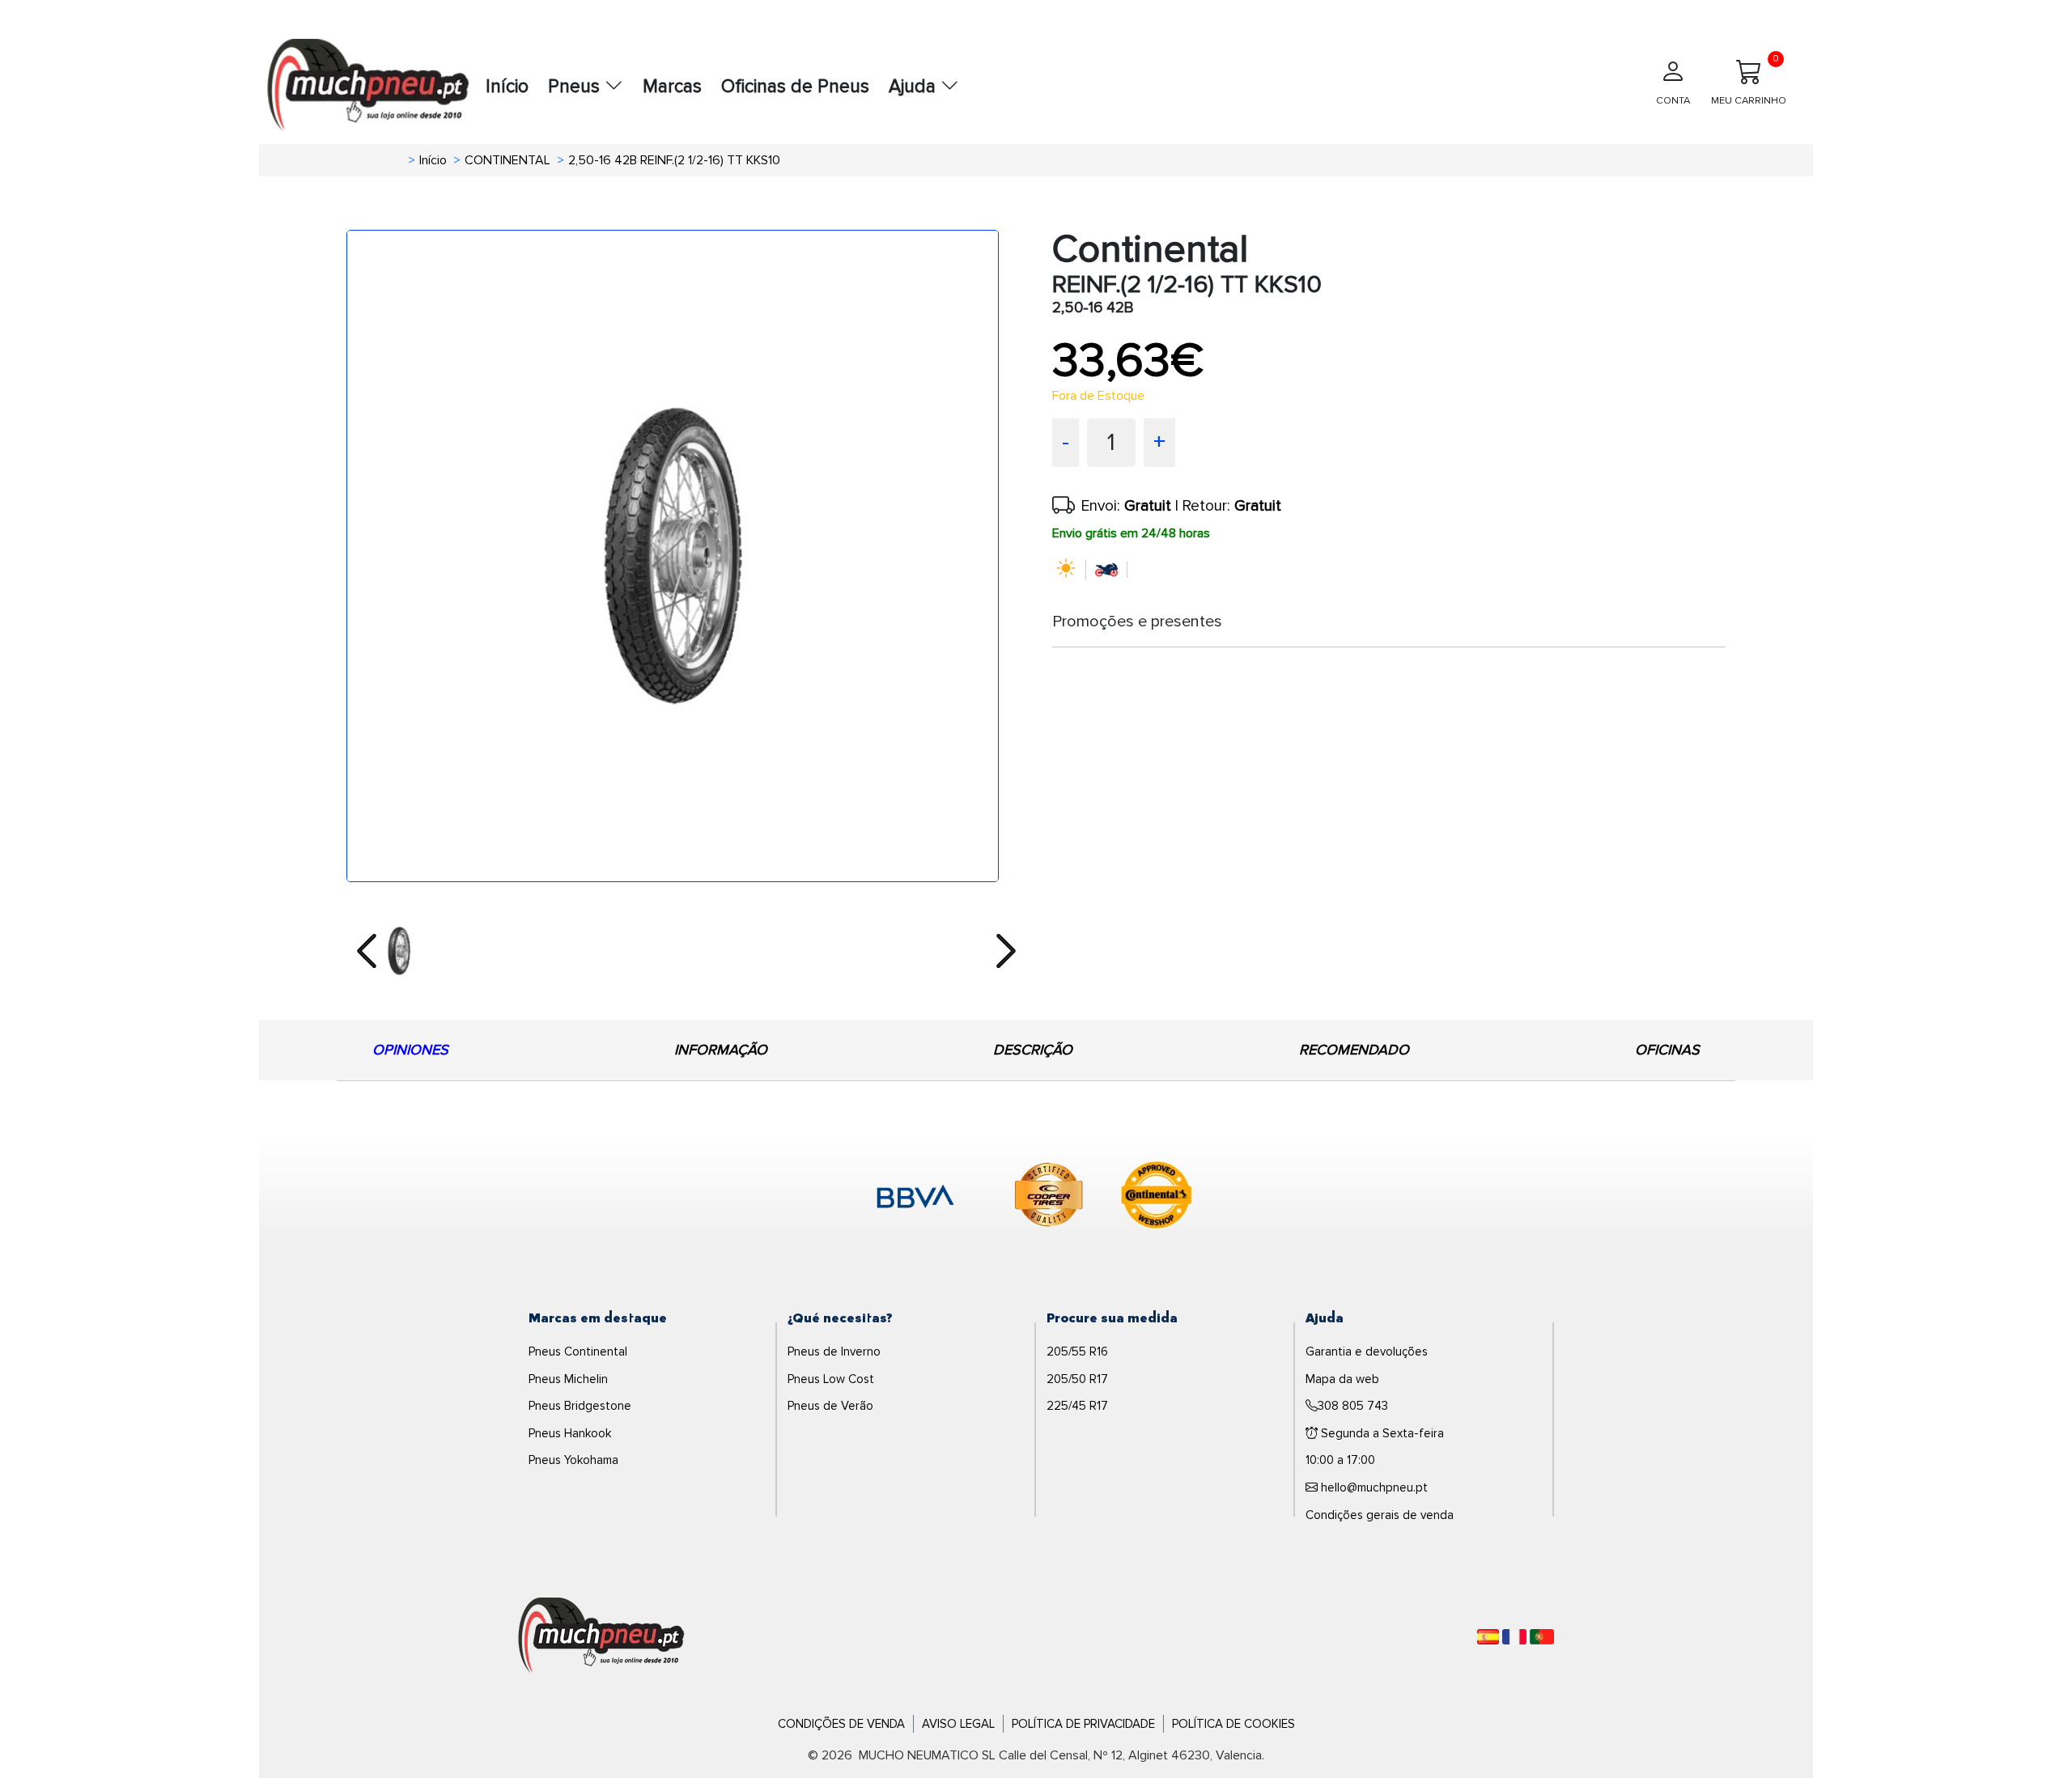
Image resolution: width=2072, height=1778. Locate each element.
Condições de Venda (841, 1724)
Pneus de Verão (830, 1406)
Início (507, 87)
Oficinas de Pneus (795, 87)
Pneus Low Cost (831, 1379)
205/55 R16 (1077, 1352)
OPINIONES (410, 1050)
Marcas (672, 87)
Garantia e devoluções (1367, 1352)
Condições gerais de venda (1380, 1515)
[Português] (1542, 1637)
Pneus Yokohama (573, 1460)
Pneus (576, 87)
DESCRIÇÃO (1033, 1050)
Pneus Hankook (570, 1433)
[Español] (1488, 1637)
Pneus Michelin (568, 1379)
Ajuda (915, 87)
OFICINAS (1667, 1050)
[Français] (1514, 1637)
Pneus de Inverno (834, 1352)
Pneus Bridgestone (580, 1406)
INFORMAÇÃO (721, 1050)
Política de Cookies (1233, 1724)
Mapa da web (1342, 1379)
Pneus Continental (578, 1352)
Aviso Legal (958, 1724)
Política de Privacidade (1083, 1724)
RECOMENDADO (1354, 1050)
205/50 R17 (1077, 1379)
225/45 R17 (1077, 1406)
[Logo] (601, 1636)
